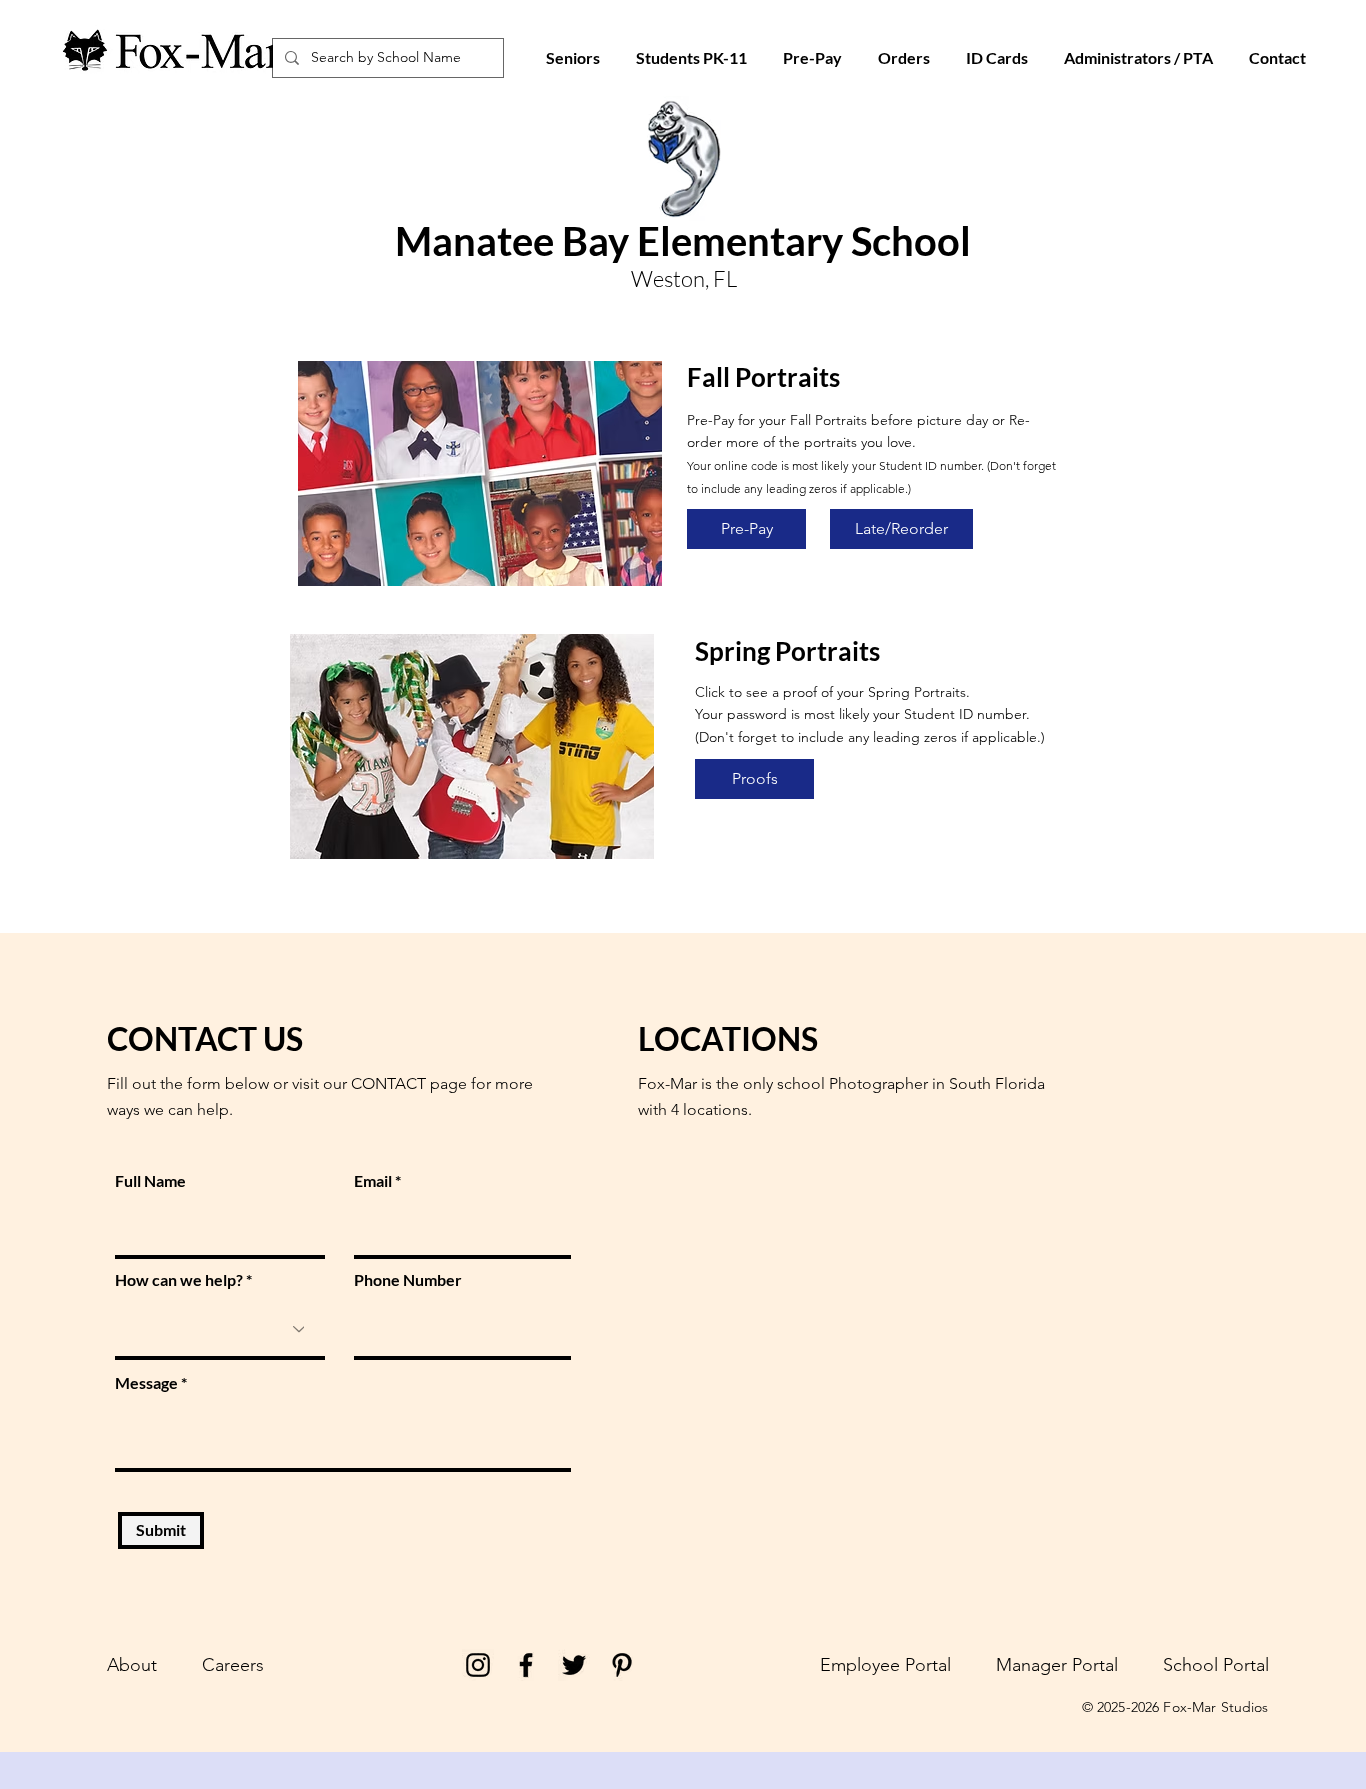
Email (373, 1181)
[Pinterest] (622, 1665)
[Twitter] (574, 1665)
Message (146, 1383)
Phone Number (408, 1280)
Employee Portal (885, 1665)
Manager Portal (1057, 1665)
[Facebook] (526, 1665)
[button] (997, 58)
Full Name (150, 1181)
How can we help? (179, 1280)
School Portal (1216, 1665)
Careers (233, 1665)
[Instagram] (478, 1665)
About (132, 1665)
